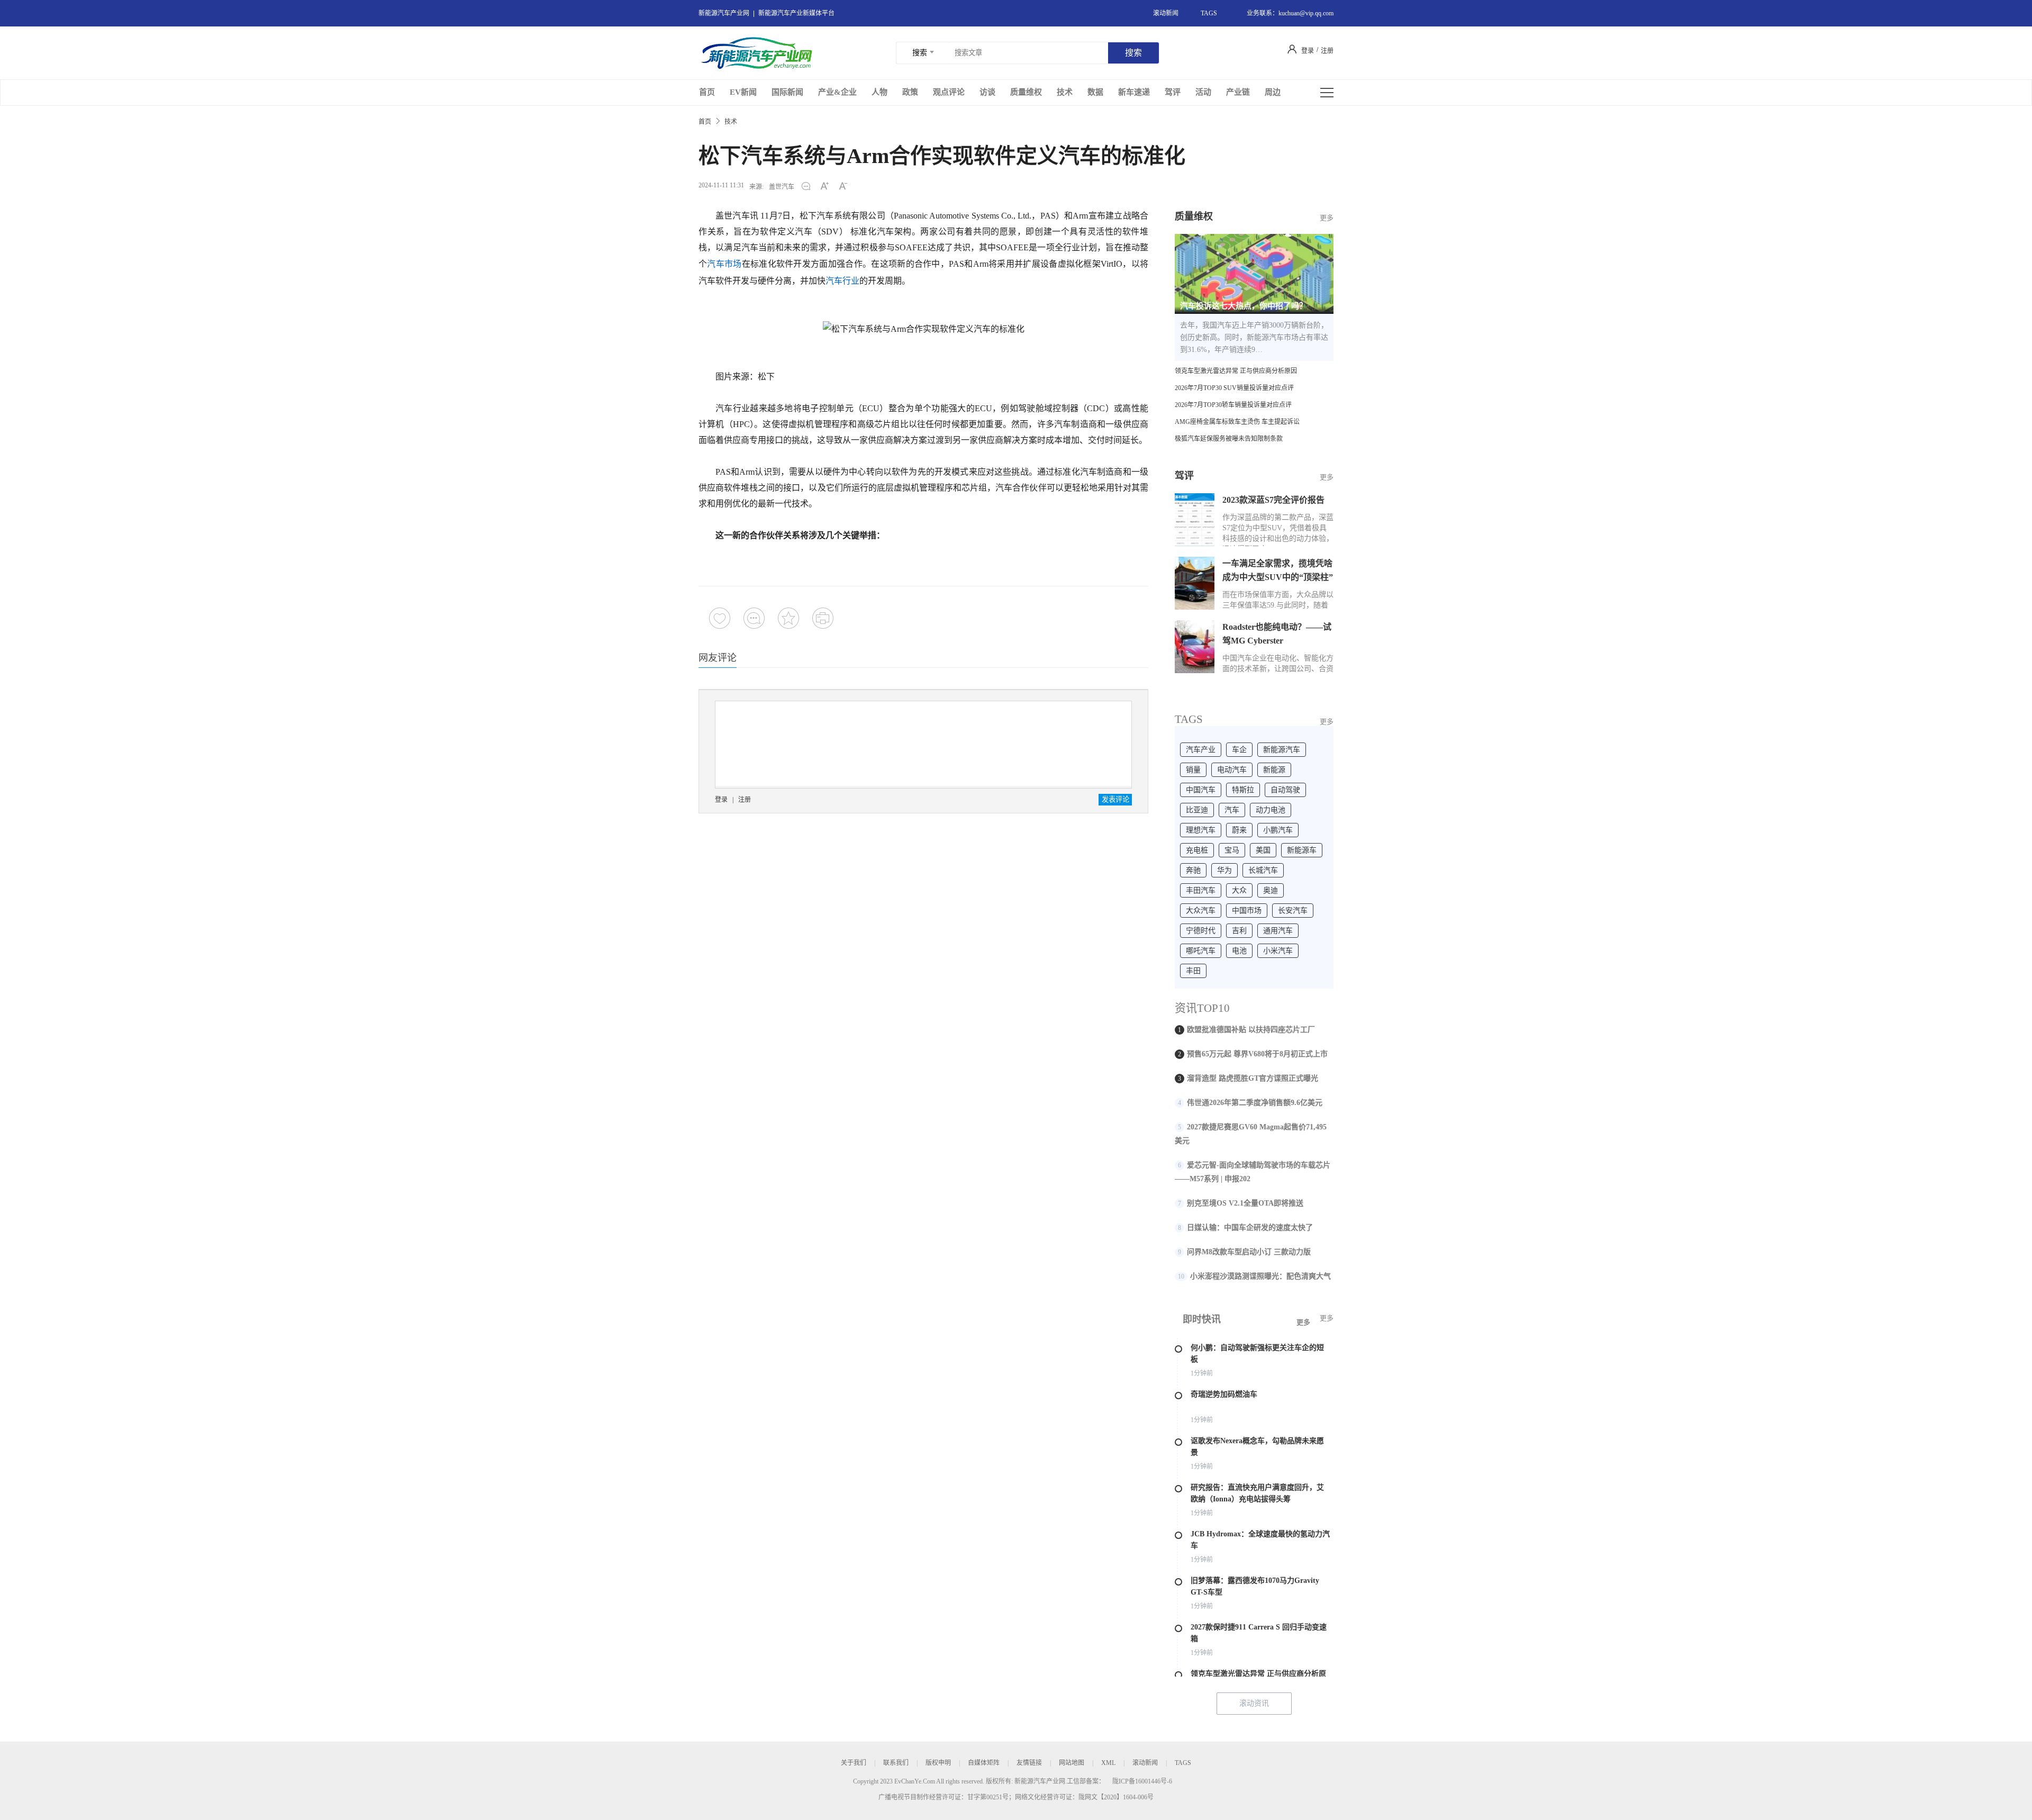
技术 (1065, 92)
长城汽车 (1263, 870)
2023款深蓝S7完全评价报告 (1273, 500)
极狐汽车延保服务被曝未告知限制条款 (1229, 439)
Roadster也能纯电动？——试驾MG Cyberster (1277, 634)
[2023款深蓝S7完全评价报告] (1195, 520)
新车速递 (1134, 92)
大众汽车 (1201, 911)
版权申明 (938, 1763)
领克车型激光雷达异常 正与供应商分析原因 (1236, 371)
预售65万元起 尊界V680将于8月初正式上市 (1257, 1054)
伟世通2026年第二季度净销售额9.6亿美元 (1255, 1103)
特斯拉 (1243, 790)
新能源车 (1302, 850)
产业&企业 (837, 92)
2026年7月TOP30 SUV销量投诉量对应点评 (1234, 388)
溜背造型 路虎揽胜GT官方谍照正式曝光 (1253, 1078)
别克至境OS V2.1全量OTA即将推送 (1245, 1203)
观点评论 (949, 92)
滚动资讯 (1254, 1703)
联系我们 (896, 1763)
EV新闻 (743, 92)
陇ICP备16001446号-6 (1142, 1781)
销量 (1193, 770)
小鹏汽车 (1278, 830)
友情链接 (1029, 1763)
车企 (1239, 750)
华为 (1224, 870)
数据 (1095, 92)
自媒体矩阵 (984, 1763)
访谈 (987, 92)
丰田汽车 (1201, 890)
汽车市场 (724, 264)
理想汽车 (1201, 830)
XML (1108, 1763)
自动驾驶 (1285, 790)
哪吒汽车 (1201, 951)
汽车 (1232, 810)
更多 (1327, 477)
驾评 (1173, 92)
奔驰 (1193, 870)
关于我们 (854, 1763)
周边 (1273, 92)
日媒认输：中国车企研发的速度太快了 (1250, 1228)
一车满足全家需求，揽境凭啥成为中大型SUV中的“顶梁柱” (1278, 570)
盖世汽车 (782, 187)
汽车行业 (842, 281)
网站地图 (1072, 1763)
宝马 (1232, 850)
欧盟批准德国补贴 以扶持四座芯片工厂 (1251, 1030)
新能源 (1274, 770)
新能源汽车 (1282, 750)
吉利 (1239, 931)
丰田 (1193, 971)
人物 (879, 92)
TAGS (1209, 13)
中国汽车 (1201, 790)
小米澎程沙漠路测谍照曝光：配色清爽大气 (1260, 1276)
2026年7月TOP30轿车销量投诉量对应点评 (1233, 405)
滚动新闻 (1166, 13)
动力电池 (1271, 810)
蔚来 (1239, 830)
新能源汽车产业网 (724, 13)
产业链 (1238, 92)
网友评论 (718, 658)
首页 (707, 92)
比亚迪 (1197, 810)
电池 (1239, 951)
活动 (1203, 92)
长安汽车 (1293, 911)
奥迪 (1271, 890)
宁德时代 (1201, 931)
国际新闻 (787, 92)
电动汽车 (1232, 770)
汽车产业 (1201, 750)
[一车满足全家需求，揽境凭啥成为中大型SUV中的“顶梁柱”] (1195, 583)
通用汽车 (1278, 931)
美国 (1263, 850)
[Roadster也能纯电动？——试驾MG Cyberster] (1195, 647)
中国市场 (1247, 911)
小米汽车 (1278, 951)
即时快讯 (1202, 1319)
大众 (1239, 890)
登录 (721, 800)
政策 (910, 92)
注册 (745, 800)
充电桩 (1197, 850)
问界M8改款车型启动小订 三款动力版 (1249, 1252)
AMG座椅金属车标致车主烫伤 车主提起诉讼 (1237, 422)
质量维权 (1026, 92)
